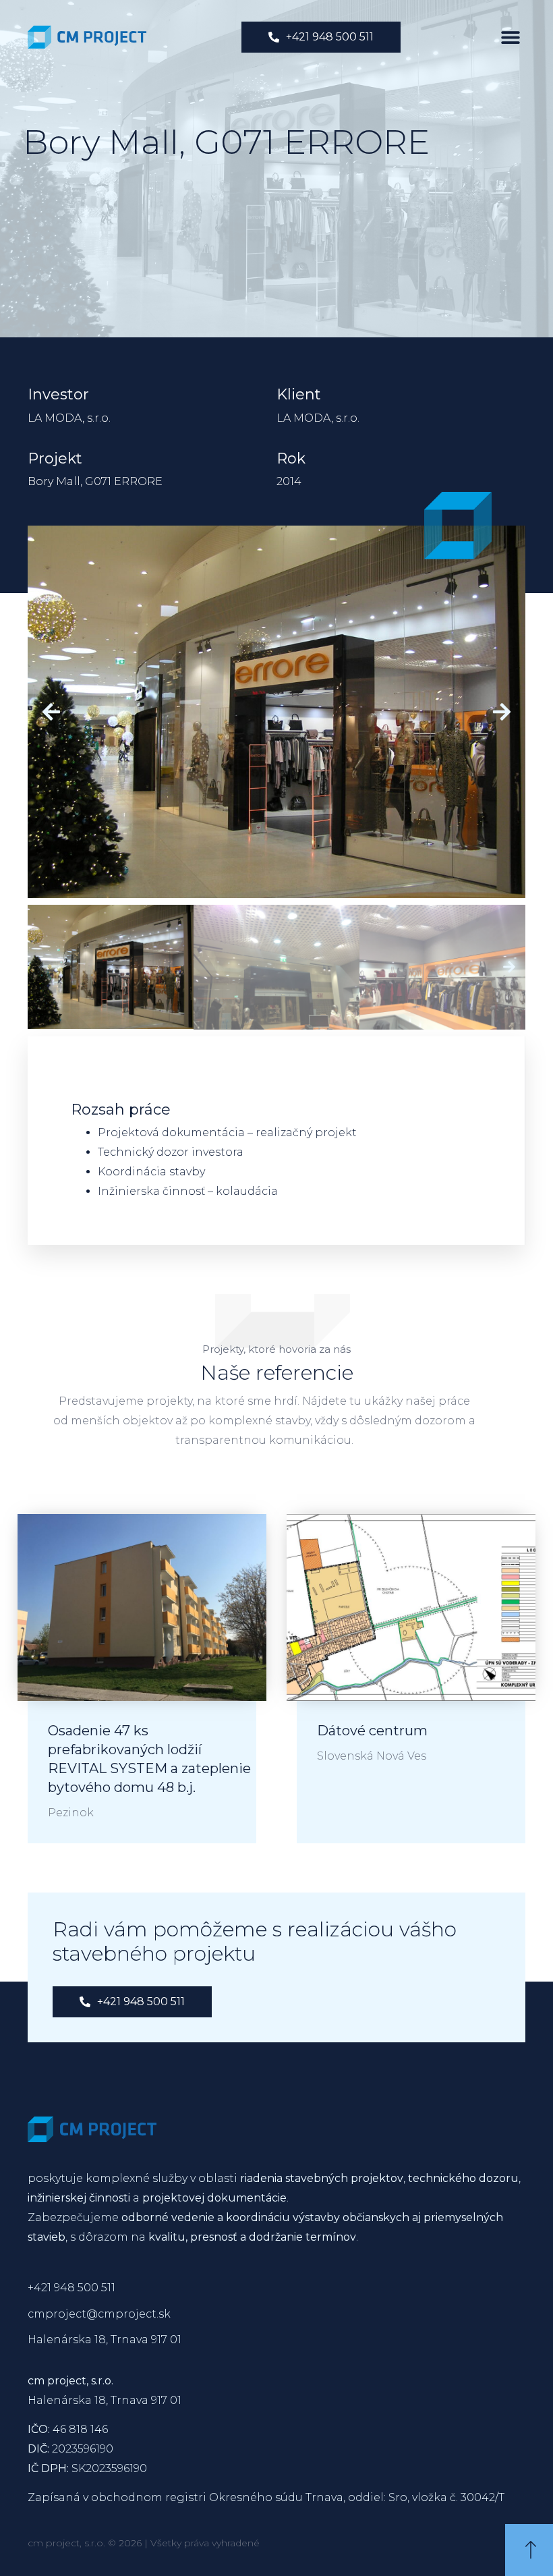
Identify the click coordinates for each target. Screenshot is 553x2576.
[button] (510, 37)
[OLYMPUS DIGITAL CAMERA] (276, 712)
